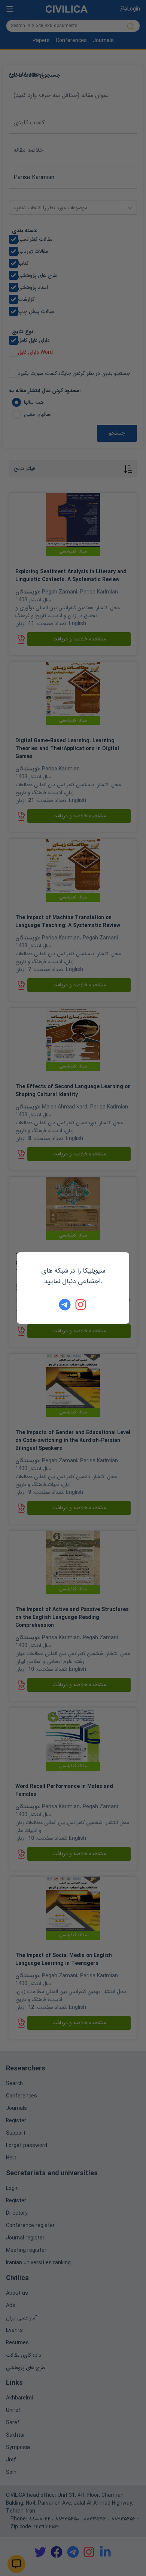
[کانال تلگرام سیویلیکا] (65, 1305)
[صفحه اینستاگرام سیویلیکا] (81, 1305)
